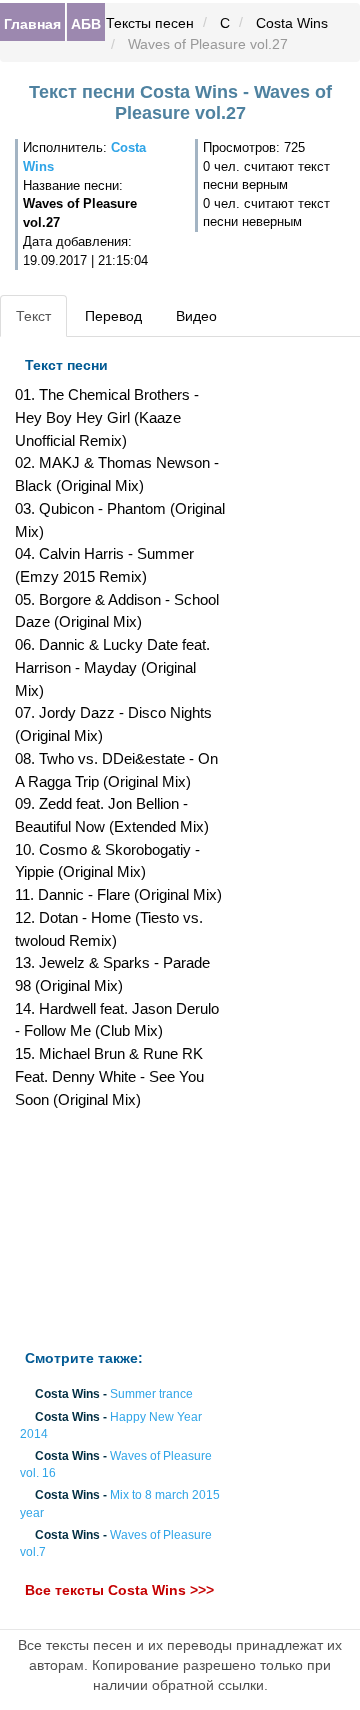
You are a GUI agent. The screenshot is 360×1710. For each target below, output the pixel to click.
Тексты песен (150, 23)
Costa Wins (292, 23)
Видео (196, 316)
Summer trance (151, 1395)
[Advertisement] (120, 1230)
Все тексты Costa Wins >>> (119, 1591)
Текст (33, 316)
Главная (32, 23)
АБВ (86, 23)
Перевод (113, 316)
